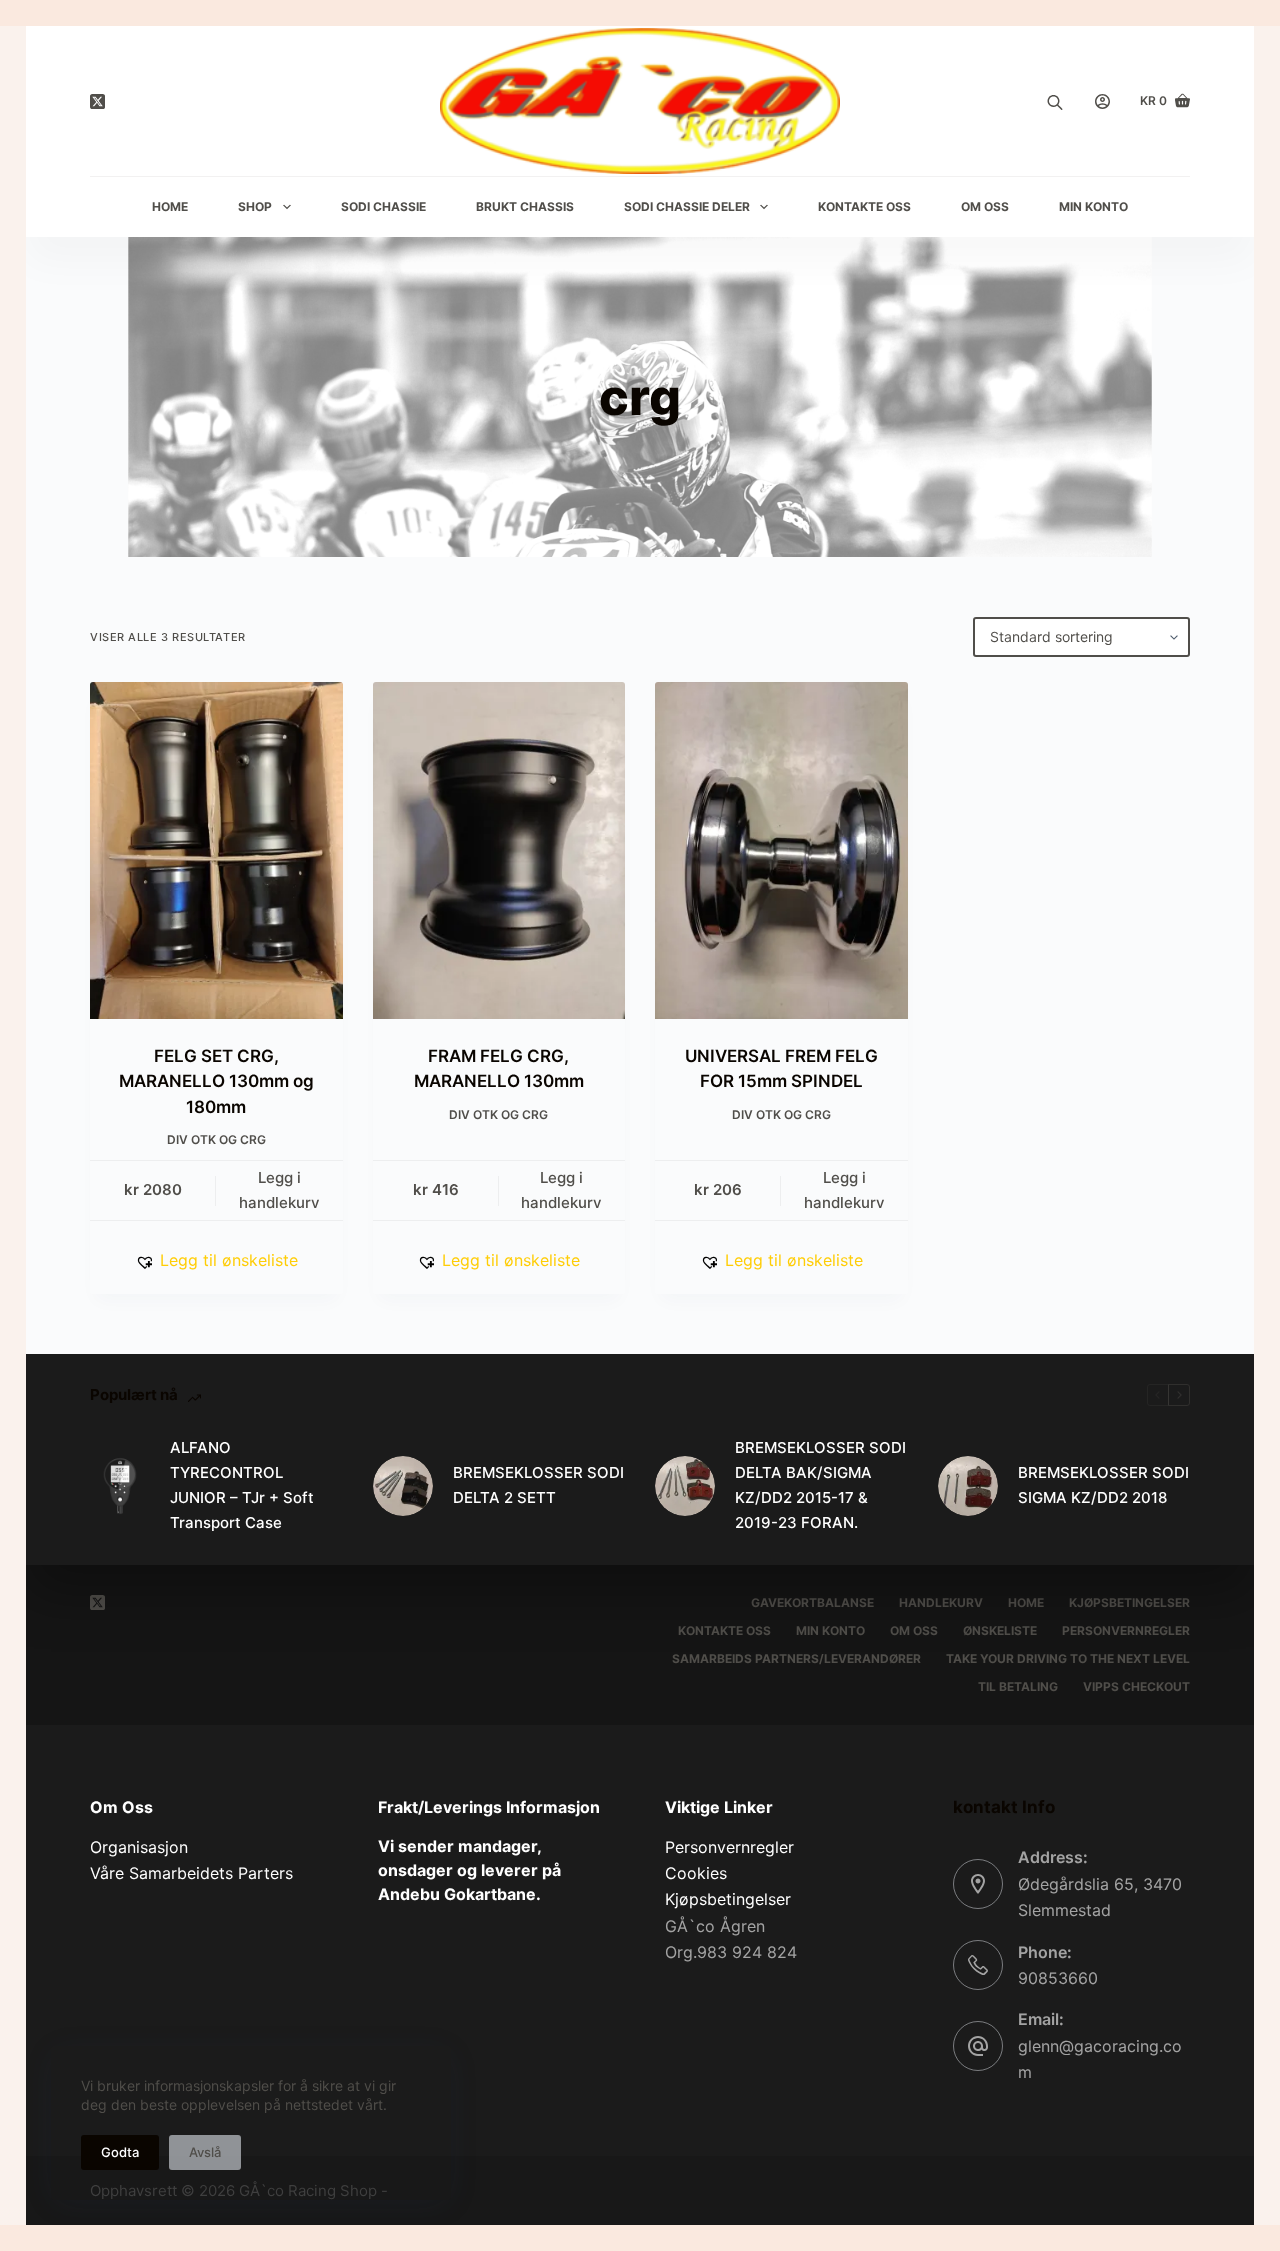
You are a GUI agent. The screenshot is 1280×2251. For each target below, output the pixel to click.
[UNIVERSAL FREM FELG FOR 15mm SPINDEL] (781, 850)
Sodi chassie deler (687, 206)
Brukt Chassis (525, 206)
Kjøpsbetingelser (1129, 1602)
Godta (120, 2152)
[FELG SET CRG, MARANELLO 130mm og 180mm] (216, 850)
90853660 (1058, 1978)
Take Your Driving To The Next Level (1068, 1658)
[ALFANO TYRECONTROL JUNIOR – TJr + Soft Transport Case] (120, 1486)
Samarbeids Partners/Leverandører (796, 1658)
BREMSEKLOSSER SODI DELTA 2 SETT (538, 1485)
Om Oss (985, 206)
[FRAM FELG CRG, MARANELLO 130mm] (499, 850)
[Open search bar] (1055, 101)
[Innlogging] (1102, 101)
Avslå (205, 2152)
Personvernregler (1126, 1630)
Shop (255, 206)
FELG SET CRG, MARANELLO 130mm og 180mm (216, 1081)
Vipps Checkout (1136, 1686)
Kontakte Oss (864, 206)
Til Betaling (1018, 1686)
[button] (216, 1260)
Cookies (696, 1873)
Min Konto (1093, 206)
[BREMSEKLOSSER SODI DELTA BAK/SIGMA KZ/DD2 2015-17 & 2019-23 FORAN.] (685, 1486)
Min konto (830, 1630)
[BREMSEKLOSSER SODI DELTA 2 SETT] (403, 1486)
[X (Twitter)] (97, 101)
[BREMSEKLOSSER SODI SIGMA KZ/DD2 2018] (968, 1486)
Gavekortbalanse (812, 1602)
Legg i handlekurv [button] (279, 1190)
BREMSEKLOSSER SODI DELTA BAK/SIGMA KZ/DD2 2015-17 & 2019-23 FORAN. (820, 1484)
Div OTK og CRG (216, 1139)
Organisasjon (139, 1847)
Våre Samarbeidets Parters (191, 1873)
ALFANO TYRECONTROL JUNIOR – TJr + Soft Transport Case (242, 1484)
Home (170, 206)
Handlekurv (941, 1602)
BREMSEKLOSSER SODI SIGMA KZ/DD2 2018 (1103, 1485)
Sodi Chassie (383, 206)
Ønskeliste (1000, 1630)
